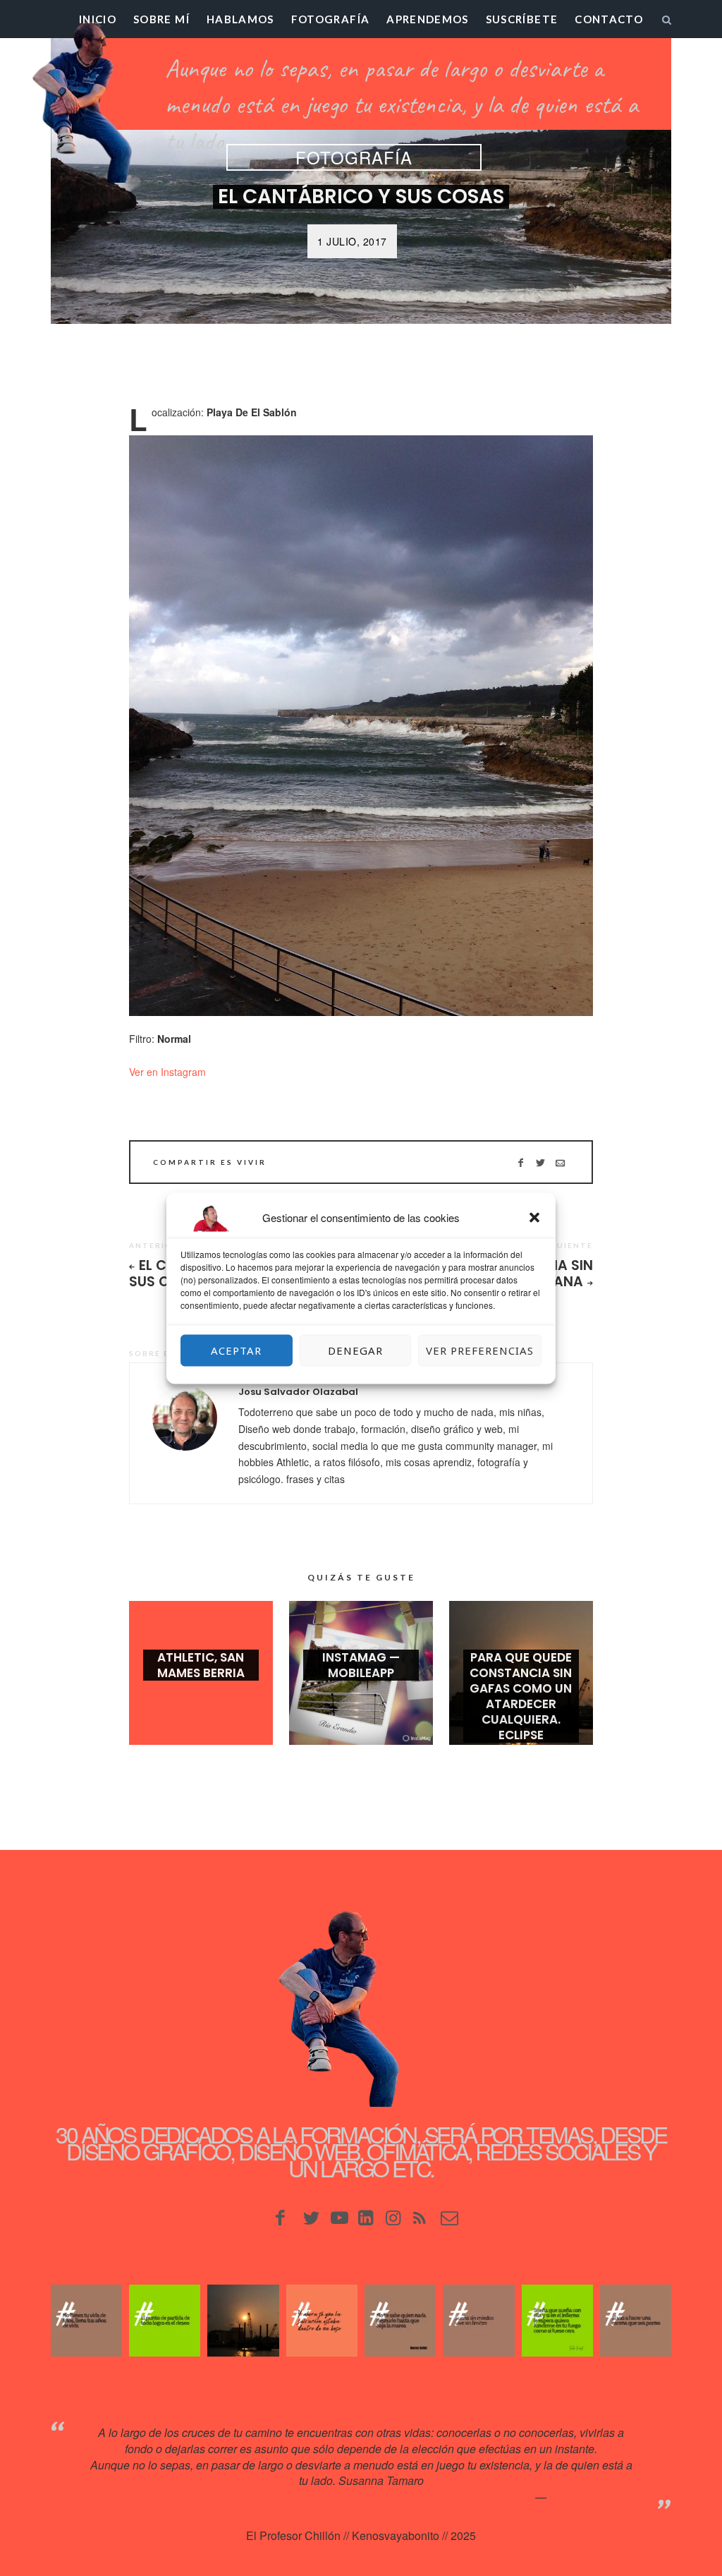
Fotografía (331, 19)
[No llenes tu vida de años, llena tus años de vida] (86, 2320)
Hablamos (240, 19)
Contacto (609, 19)
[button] (534, 1217)
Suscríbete (522, 19)
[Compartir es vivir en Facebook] (521, 1162)
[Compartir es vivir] (540, 1162)
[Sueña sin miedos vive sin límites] (478, 2320)
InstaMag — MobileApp (361, 1665)
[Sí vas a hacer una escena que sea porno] (636, 2320)
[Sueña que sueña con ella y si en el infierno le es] (557, 2320)
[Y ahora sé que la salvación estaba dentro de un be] (322, 2320)
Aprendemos (428, 19)
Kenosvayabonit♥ (593, 2497)
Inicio (98, 19)
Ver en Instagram (167, 1072)
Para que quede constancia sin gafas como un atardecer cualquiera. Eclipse (521, 1696)
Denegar (355, 1350)
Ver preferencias (480, 1350)
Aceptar (236, 1350)
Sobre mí (161, 19)
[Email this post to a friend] (560, 1162)
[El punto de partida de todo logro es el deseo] (165, 2320)
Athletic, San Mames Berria (201, 1665)
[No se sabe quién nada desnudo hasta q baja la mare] (400, 2320)
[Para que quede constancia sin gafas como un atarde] (243, 2320)
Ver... (201, 1695)
